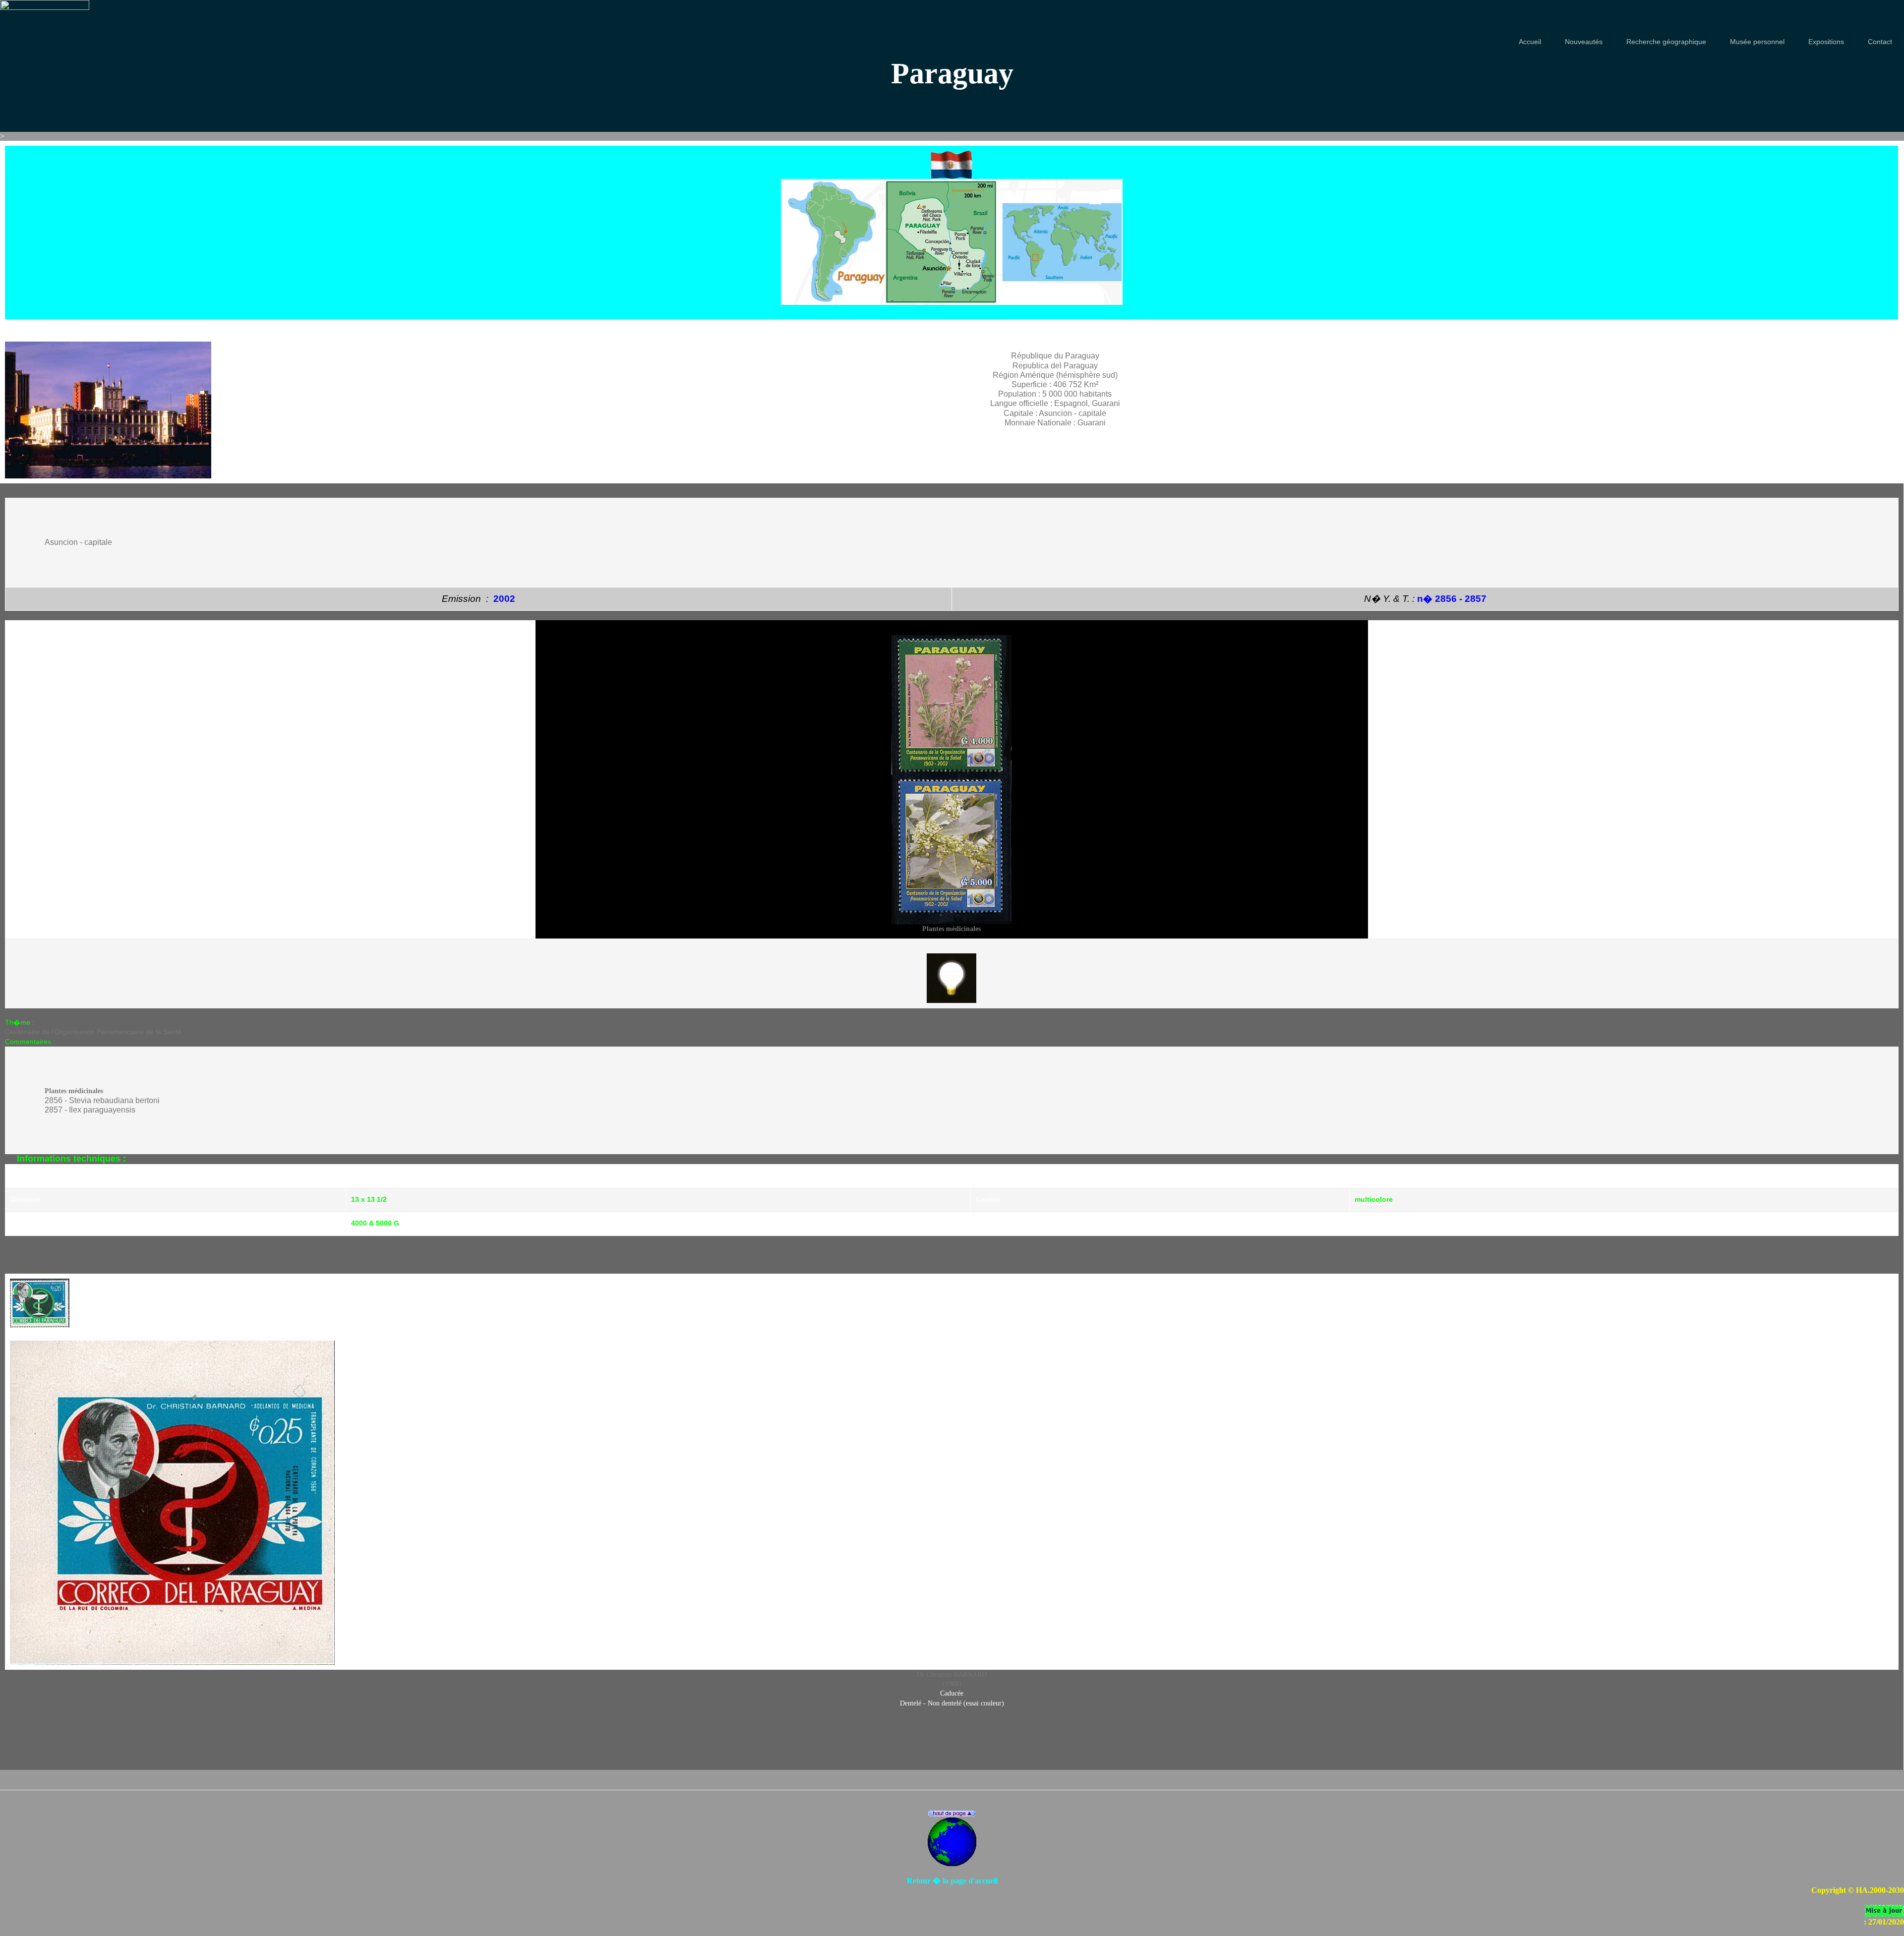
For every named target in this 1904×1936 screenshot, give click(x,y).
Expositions (1826, 42)
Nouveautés (1584, 42)
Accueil (1530, 42)
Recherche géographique (1666, 42)
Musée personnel (1757, 42)
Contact (1880, 42)
